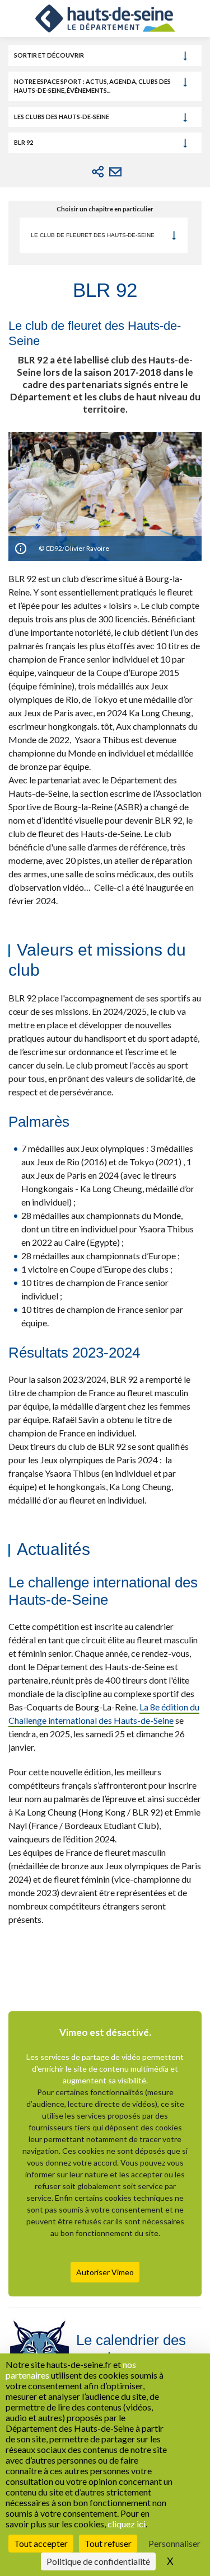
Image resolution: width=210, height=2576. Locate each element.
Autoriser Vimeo (105, 2272)
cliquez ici (127, 2524)
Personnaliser (174, 2543)
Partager (98, 172)
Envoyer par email (115, 172)
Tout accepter (41, 2543)
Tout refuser (108, 2543)
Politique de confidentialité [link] (98, 2561)
